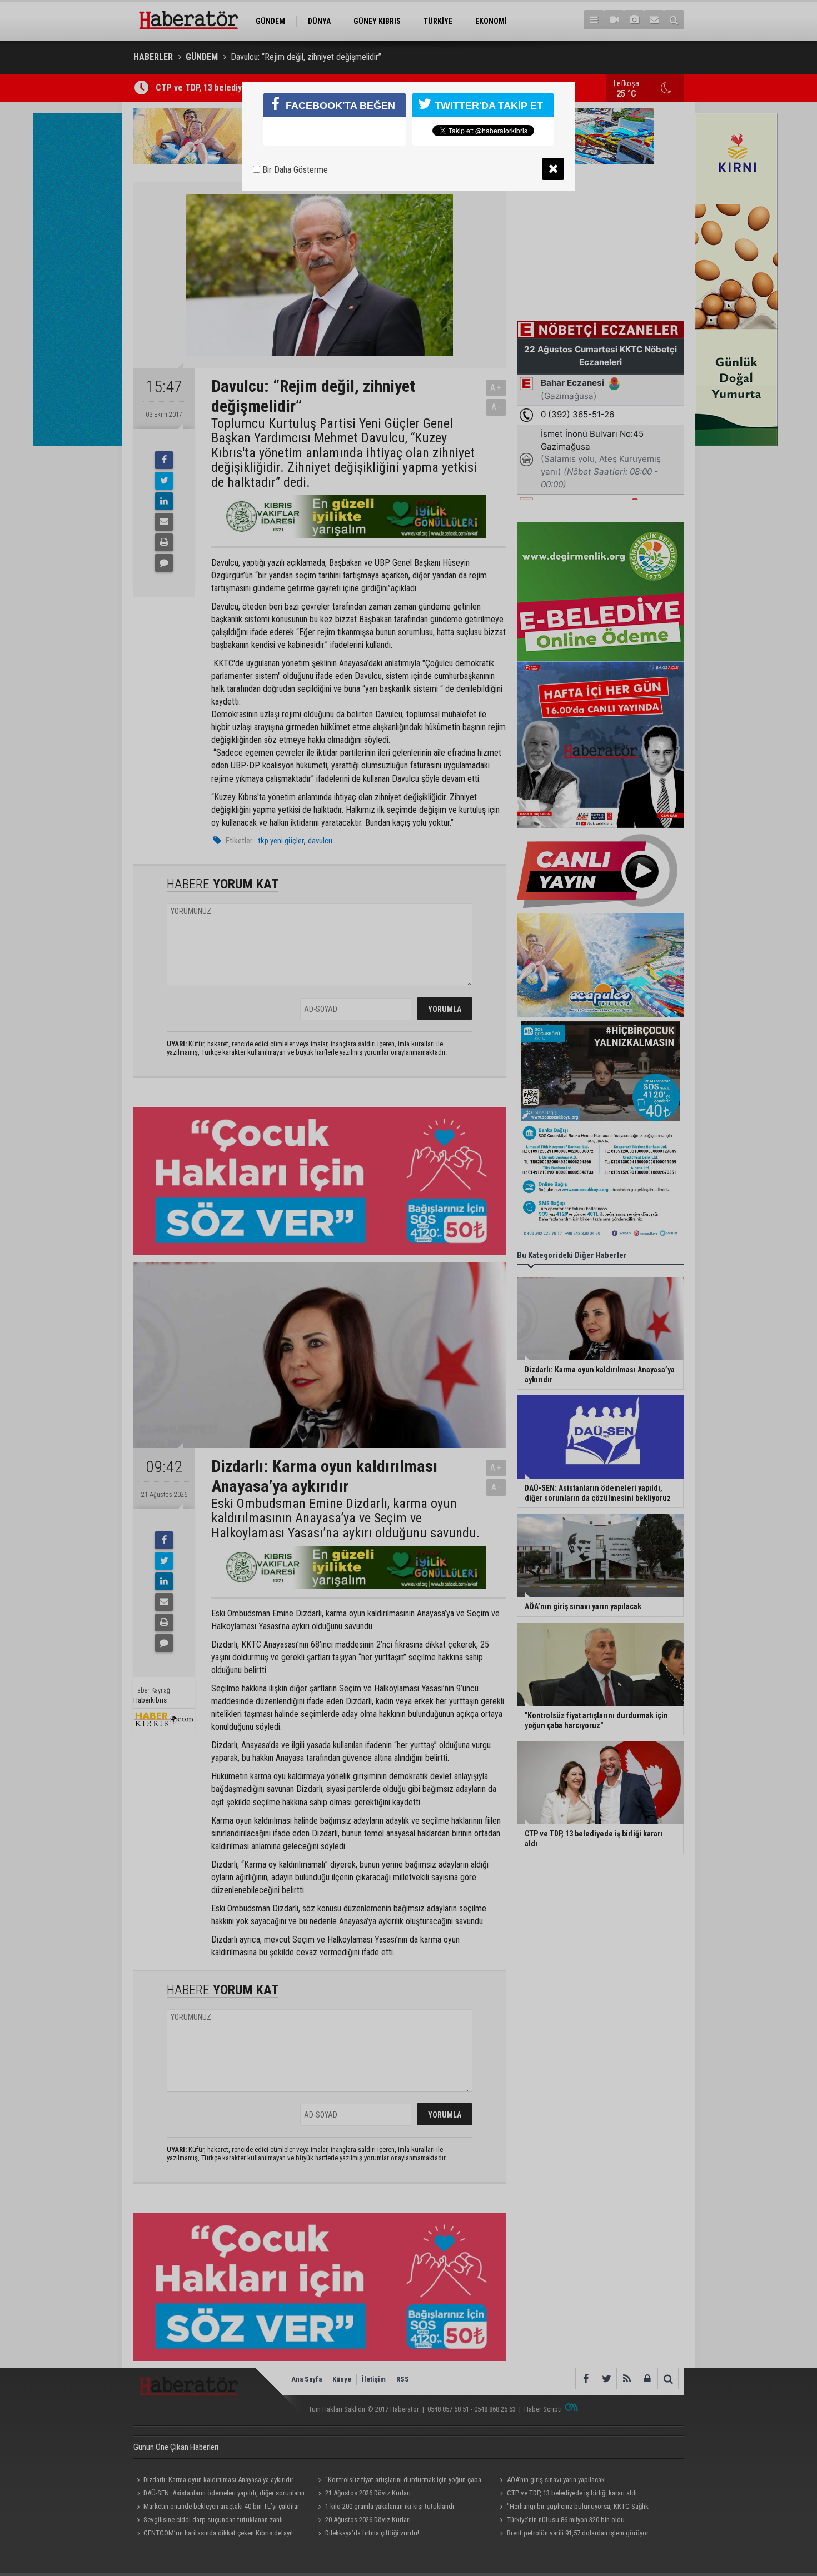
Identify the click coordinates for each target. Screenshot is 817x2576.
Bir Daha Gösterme (294, 170)
